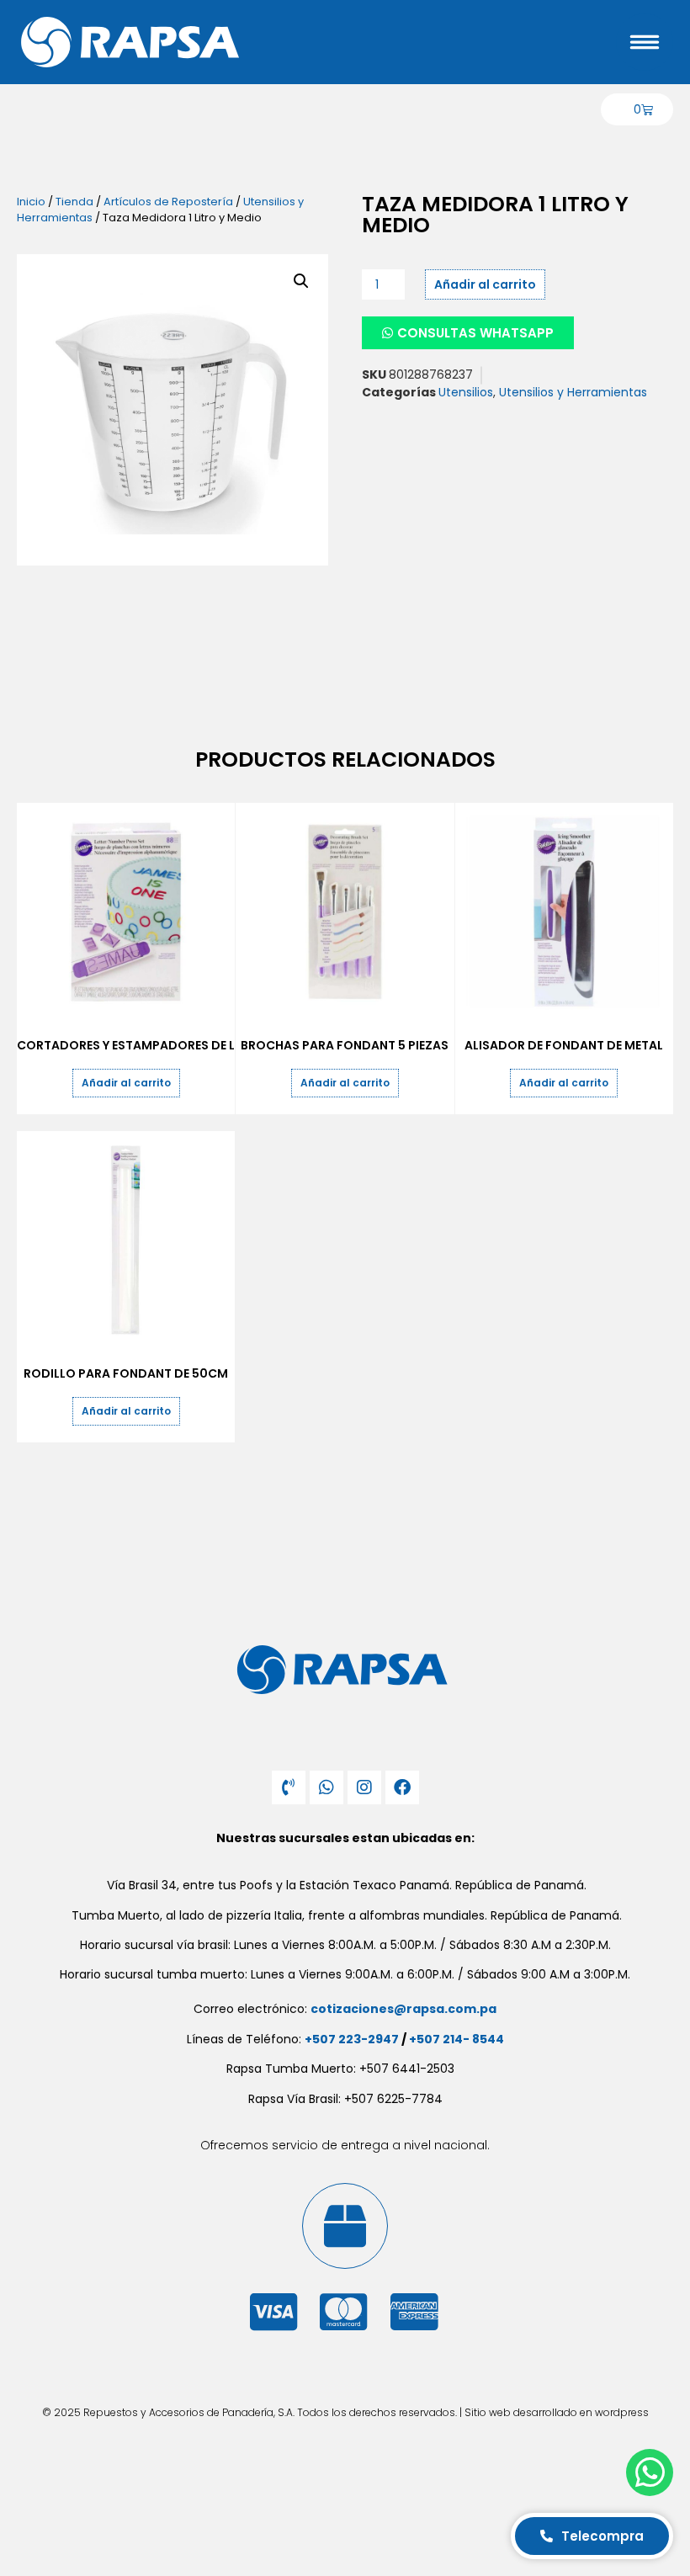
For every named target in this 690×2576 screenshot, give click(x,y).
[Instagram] (364, 1787)
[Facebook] (402, 1787)
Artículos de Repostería (168, 202)
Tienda (74, 202)
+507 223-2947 (352, 2039)
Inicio (31, 202)
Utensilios (466, 392)
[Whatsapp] (326, 1787)
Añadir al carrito (485, 284)
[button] (301, 281)
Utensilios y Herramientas (573, 392)
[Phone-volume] (289, 1787)
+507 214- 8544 (456, 2039)
